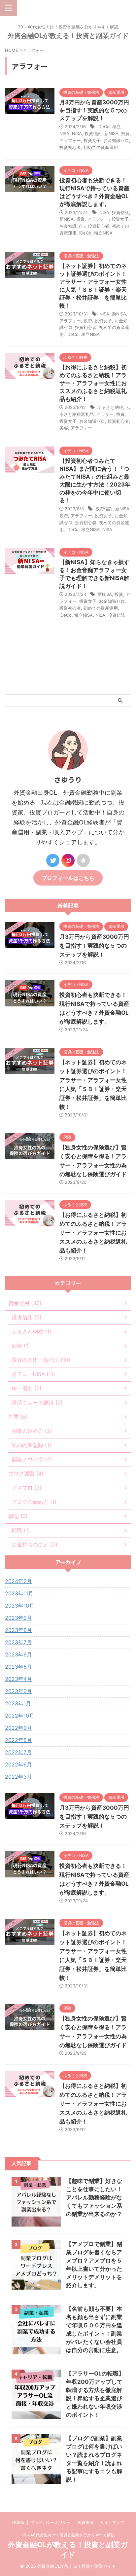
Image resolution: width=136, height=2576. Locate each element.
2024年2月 (18, 1581)
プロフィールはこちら (68, 878)
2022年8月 (18, 1740)
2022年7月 (18, 1752)
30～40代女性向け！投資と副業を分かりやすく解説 (68, 2535)
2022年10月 (20, 1716)
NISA (77, 133)
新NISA (111, 133)
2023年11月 (19, 1593)
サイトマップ (112, 2522)
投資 (125, 133)
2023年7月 (18, 1642)
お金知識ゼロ (116, 140)
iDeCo (103, 127)
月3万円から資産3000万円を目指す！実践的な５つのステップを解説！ (94, 110)
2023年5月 (18, 1667)
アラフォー (70, 140)
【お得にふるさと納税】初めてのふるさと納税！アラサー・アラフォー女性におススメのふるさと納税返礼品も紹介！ (93, 383)
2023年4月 (18, 1679)
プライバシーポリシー (51, 2522)
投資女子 (92, 140)
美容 (64, 428)
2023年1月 (18, 1703)
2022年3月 (18, 1777)
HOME (18, 2522)
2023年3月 (18, 1691)
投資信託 (93, 133)
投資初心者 (70, 147)
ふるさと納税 (110, 407)
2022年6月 (18, 1764)
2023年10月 (20, 1606)
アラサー (105, 414)
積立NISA (103, 233)
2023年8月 (18, 1630)
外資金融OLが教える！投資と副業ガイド (68, 36)
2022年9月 (18, 1728)
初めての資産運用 (101, 147)
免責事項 (85, 2522)
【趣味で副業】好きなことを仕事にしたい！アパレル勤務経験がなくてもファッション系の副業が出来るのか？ (94, 2197)
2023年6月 (18, 1654)
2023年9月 (18, 1618)
